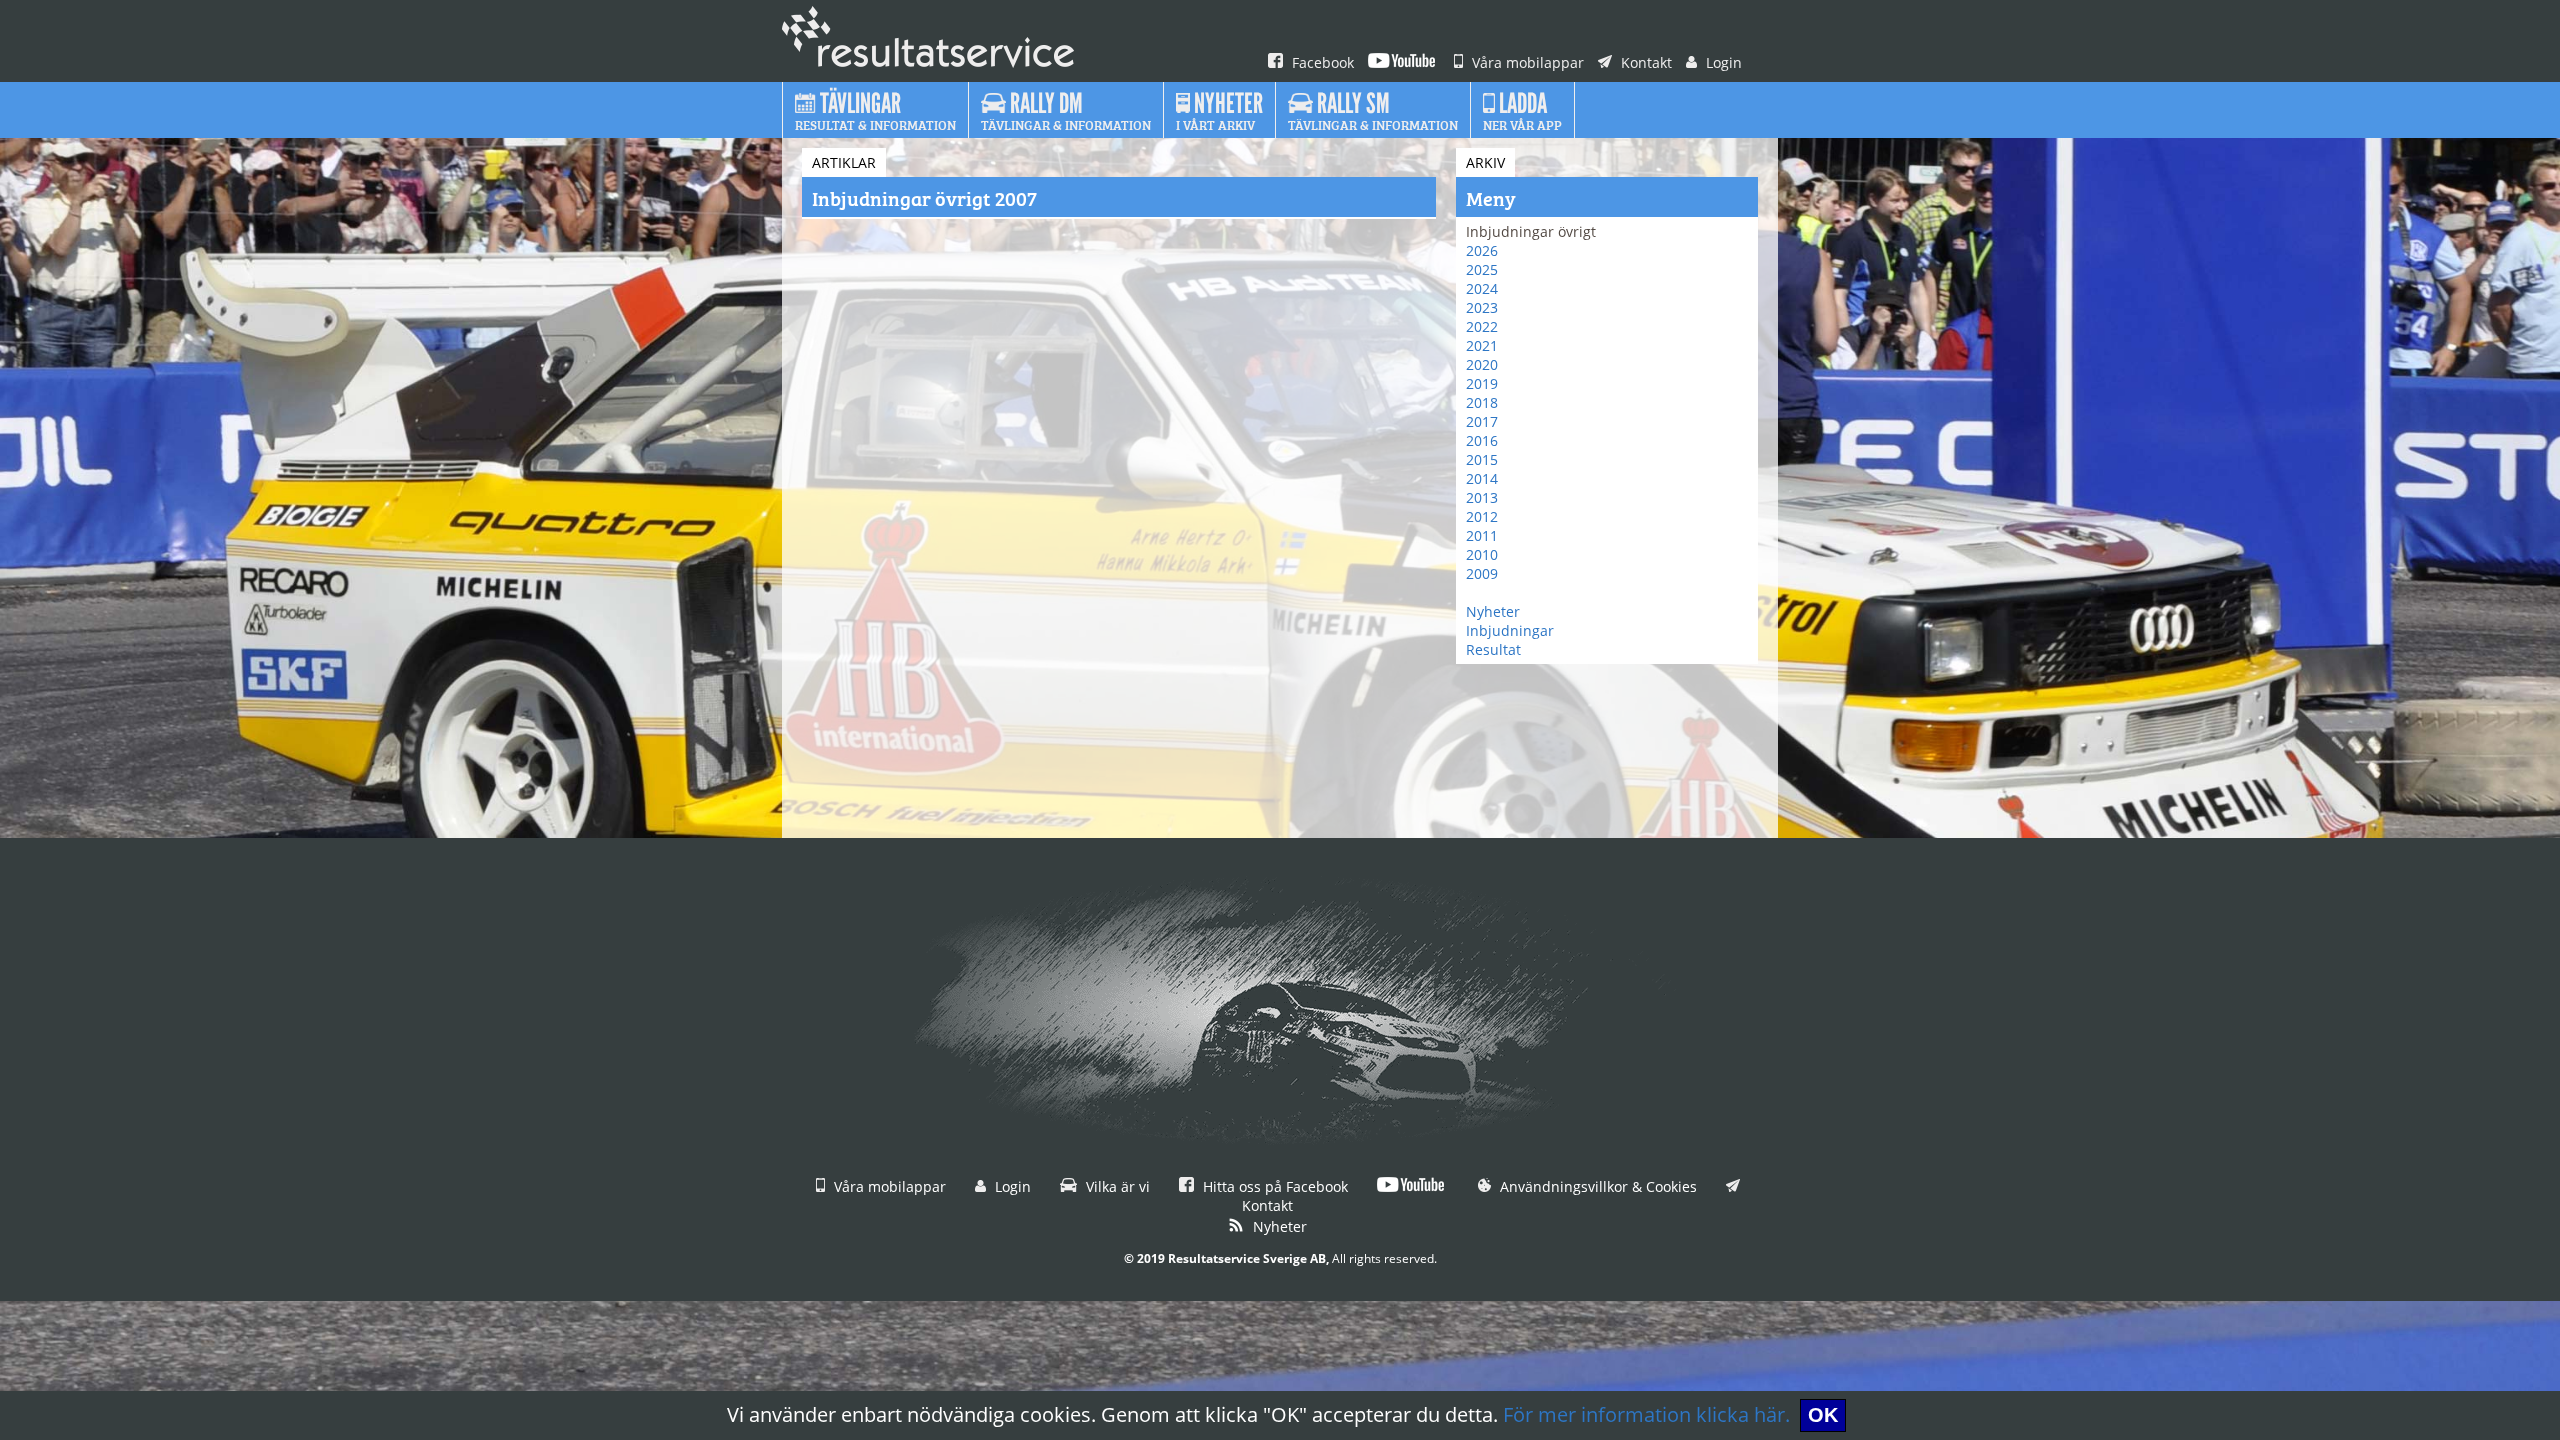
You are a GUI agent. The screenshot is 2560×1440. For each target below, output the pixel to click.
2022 (1482, 326)
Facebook (1321, 62)
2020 (1482, 364)
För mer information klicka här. (1646, 1414)
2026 (1482, 250)
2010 (1482, 554)
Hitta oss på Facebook (1273, 1186)
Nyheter (1493, 611)
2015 (1482, 459)
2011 (1482, 535)
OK (1823, 1415)
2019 (1482, 383)
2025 (1482, 269)
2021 (1482, 345)
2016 (1482, 440)
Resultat (1493, 649)
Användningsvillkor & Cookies (1596, 1186)
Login (1722, 62)
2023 (1482, 307)
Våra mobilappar (1526, 62)
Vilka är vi (1116, 1186)
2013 (1482, 497)
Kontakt (1644, 62)
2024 (1482, 288)
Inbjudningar (1510, 630)
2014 (1482, 478)
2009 (1482, 573)
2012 (1482, 516)
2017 (1482, 421)
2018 (1482, 402)
